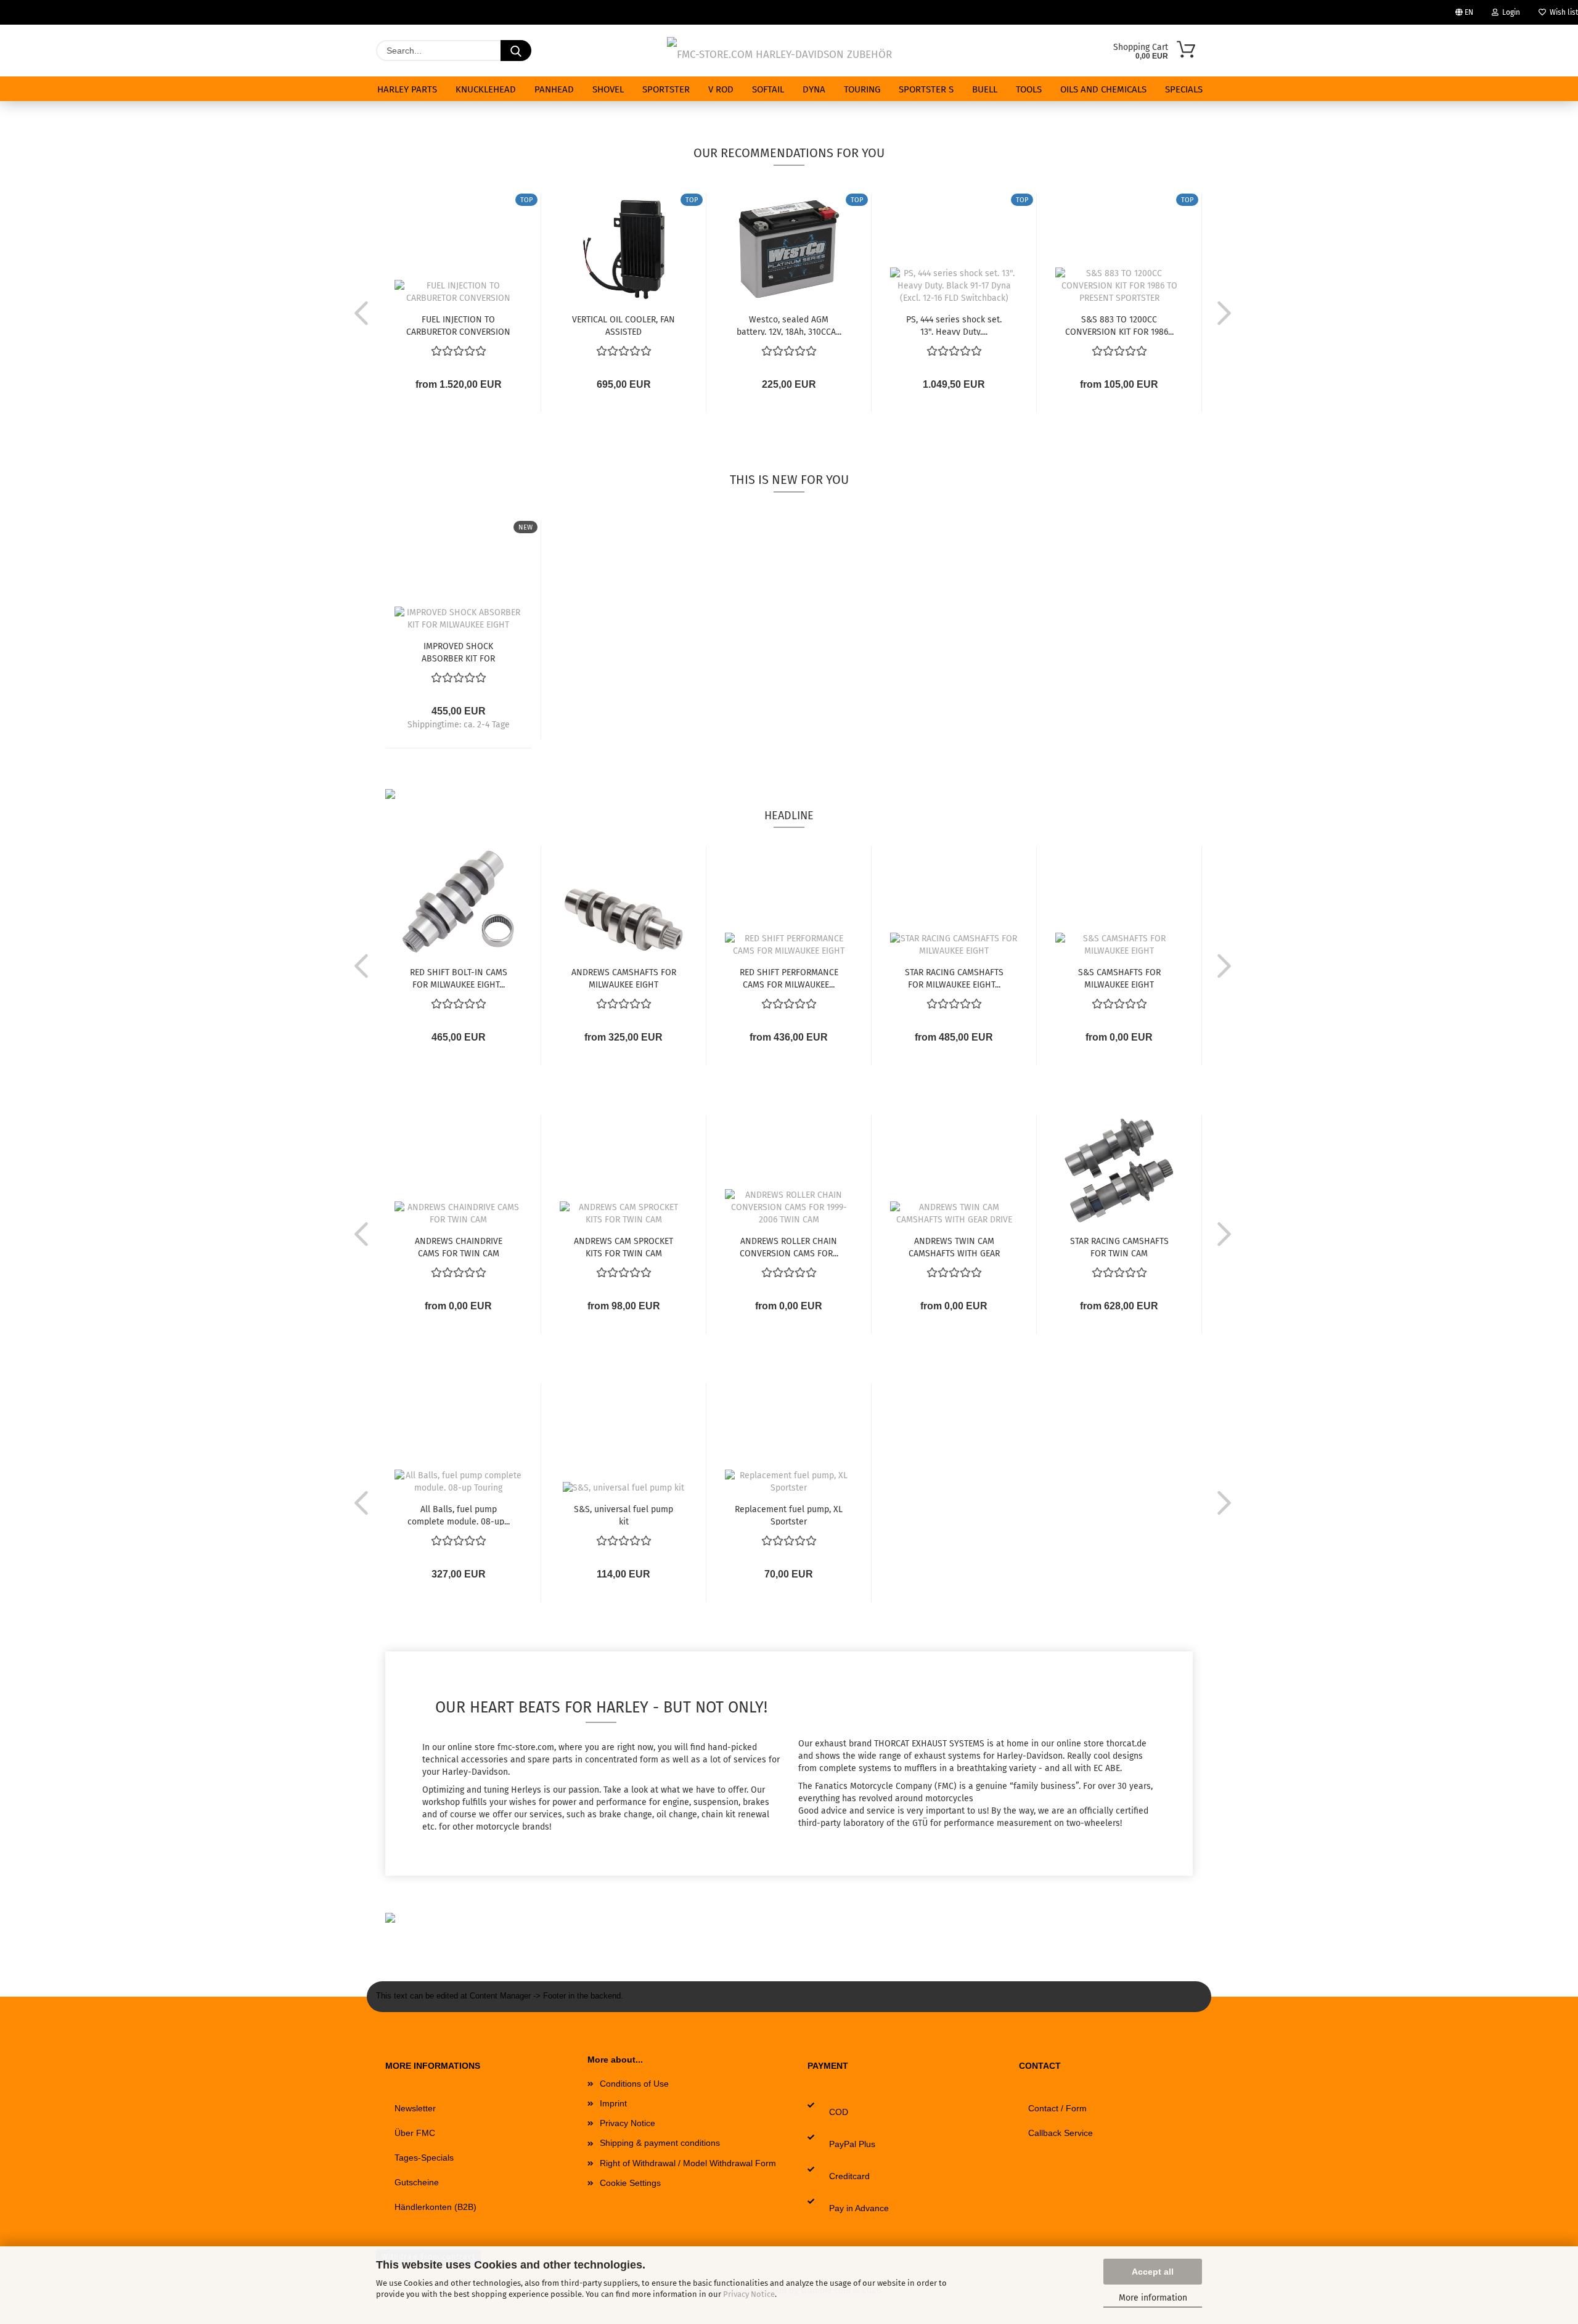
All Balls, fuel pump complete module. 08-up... (459, 1515)
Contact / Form (1057, 2108)
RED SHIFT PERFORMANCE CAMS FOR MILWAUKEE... (789, 978)
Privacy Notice (749, 2294)
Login (1509, 12)
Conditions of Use (634, 2084)
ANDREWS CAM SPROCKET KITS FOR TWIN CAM (623, 1246)
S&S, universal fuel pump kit (623, 1515)
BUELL (985, 89)
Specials (1184, 89)
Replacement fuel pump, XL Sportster (789, 1515)
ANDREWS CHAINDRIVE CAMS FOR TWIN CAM (459, 1246)
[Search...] (516, 51)
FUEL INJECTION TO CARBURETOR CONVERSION (458, 325)
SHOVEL (608, 89)
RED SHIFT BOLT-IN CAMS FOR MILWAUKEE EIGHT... (459, 978)
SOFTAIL (768, 89)
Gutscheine (417, 2182)
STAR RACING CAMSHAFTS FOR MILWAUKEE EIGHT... (954, 978)
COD (839, 2112)
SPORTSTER (666, 89)
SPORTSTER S (926, 89)
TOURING (862, 89)
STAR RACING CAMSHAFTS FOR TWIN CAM (1119, 1246)
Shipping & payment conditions (660, 2143)
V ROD (721, 89)
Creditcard (849, 2176)
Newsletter (415, 2108)
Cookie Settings (630, 2183)
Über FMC (415, 2133)
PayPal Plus (852, 2144)
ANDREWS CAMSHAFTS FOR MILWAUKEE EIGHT (624, 978)
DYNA (814, 89)
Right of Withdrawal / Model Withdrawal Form (688, 2163)
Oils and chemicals (1103, 89)
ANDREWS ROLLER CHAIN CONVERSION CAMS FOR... (789, 1246)
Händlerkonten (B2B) (435, 2207)
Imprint (613, 2103)
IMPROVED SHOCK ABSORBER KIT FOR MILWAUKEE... (458, 652)
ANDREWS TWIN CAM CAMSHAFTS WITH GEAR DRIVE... (954, 1246)
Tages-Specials (424, 2158)
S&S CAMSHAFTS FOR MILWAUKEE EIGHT (1119, 978)
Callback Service (1061, 2133)
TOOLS (1029, 89)
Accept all (1153, 2272)
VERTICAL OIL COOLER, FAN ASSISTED (623, 325)
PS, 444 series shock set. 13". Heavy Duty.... (954, 325)
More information (1153, 2298)
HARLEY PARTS (407, 89)
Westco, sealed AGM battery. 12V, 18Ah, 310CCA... (789, 325)
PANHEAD (554, 89)
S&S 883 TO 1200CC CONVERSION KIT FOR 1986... (1119, 325)
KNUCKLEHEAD (486, 89)
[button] (358, 313)
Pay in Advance (859, 2208)
